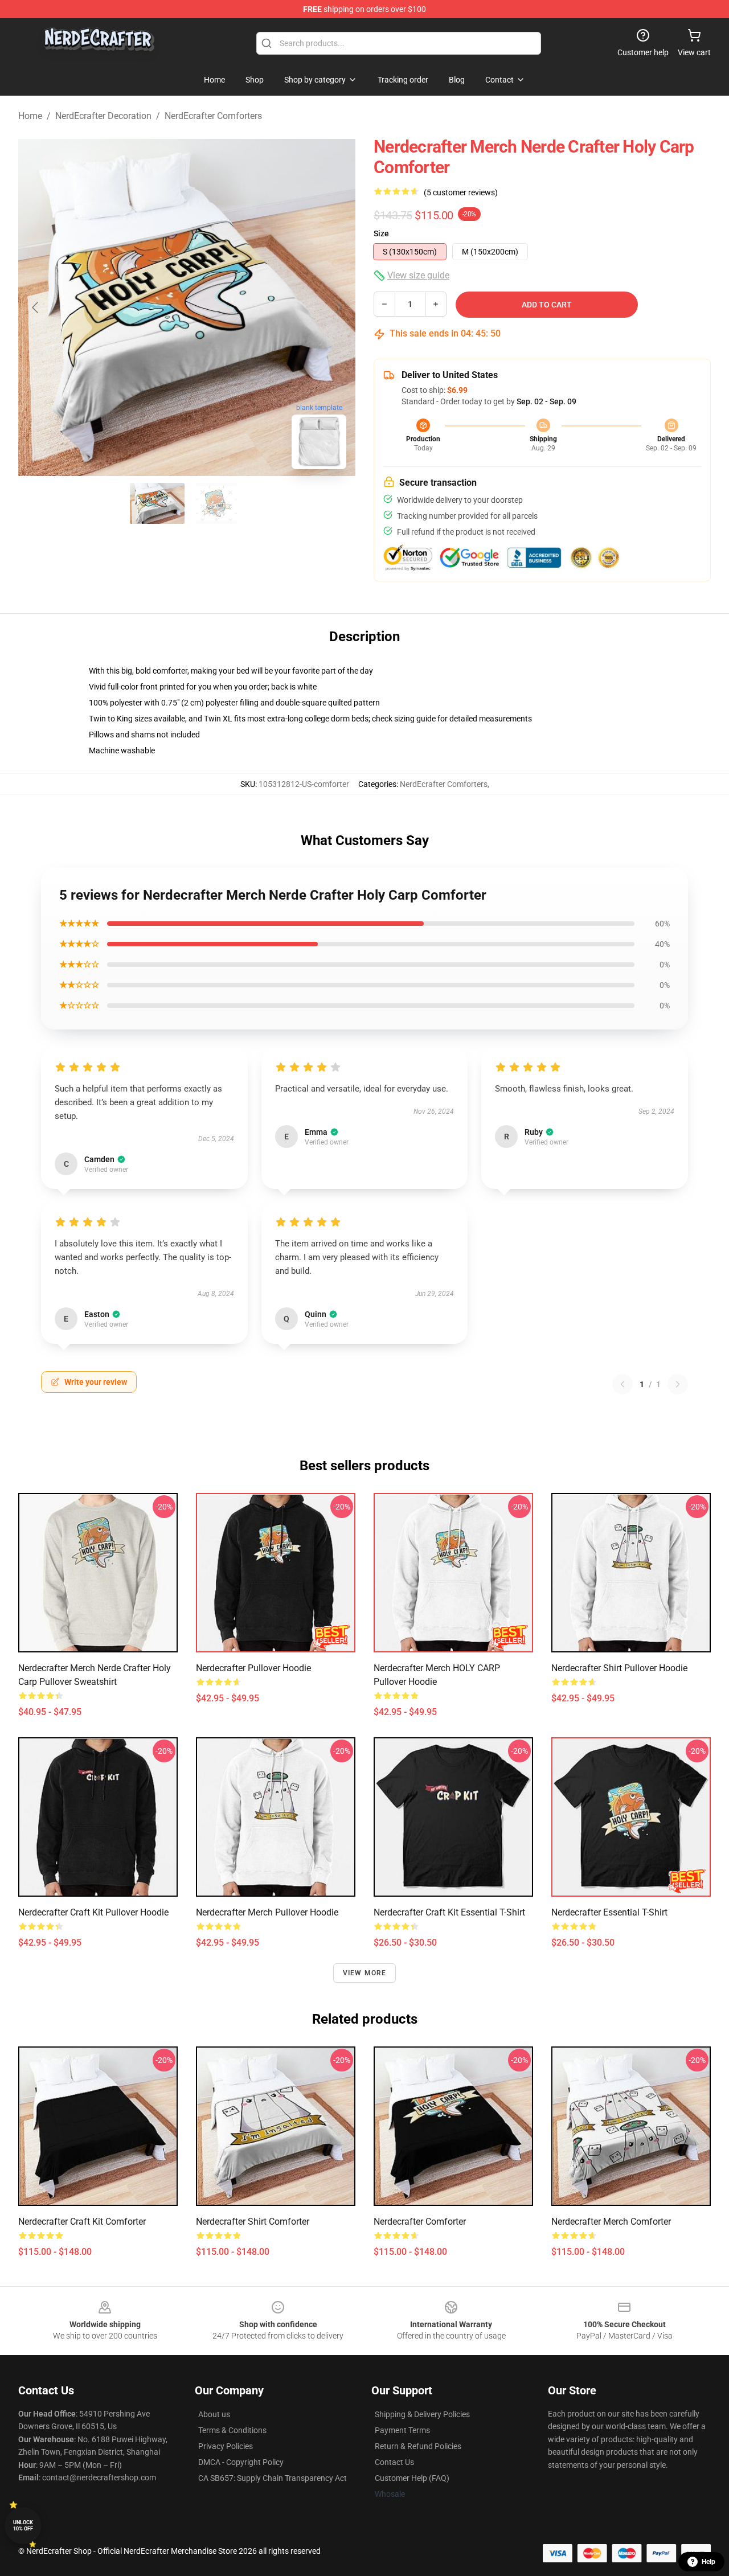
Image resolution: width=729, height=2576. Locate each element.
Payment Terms (402, 2430)
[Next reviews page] (678, 1384)
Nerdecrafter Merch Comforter (611, 2222)
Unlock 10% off (23, 2526)
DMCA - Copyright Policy (241, 2462)
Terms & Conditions (232, 2430)
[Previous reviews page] (622, 1384)
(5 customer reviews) (461, 192)
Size (381, 233)
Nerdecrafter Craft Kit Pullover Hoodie (93, 1912)
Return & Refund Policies (418, 2446)
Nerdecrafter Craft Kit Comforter (82, 2222)
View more (365, 1973)
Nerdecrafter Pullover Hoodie (253, 1668)
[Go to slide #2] (216, 503)
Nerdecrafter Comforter (420, 2222)
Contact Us (394, 2462)
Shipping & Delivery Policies (422, 2414)
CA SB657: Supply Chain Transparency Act (273, 2478)
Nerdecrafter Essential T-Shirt (609, 1912)
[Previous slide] (36, 307)
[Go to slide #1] (157, 503)
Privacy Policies (226, 2446)
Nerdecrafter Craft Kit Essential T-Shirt (449, 1912)
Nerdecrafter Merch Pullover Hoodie (267, 1912)
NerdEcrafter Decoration (103, 116)
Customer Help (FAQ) (412, 2478)
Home (30, 116)
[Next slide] (338, 307)
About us (214, 2414)
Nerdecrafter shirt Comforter (253, 2222)
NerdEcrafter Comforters (213, 116)
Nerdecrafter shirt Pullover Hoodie (619, 1668)
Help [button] (708, 2562)
